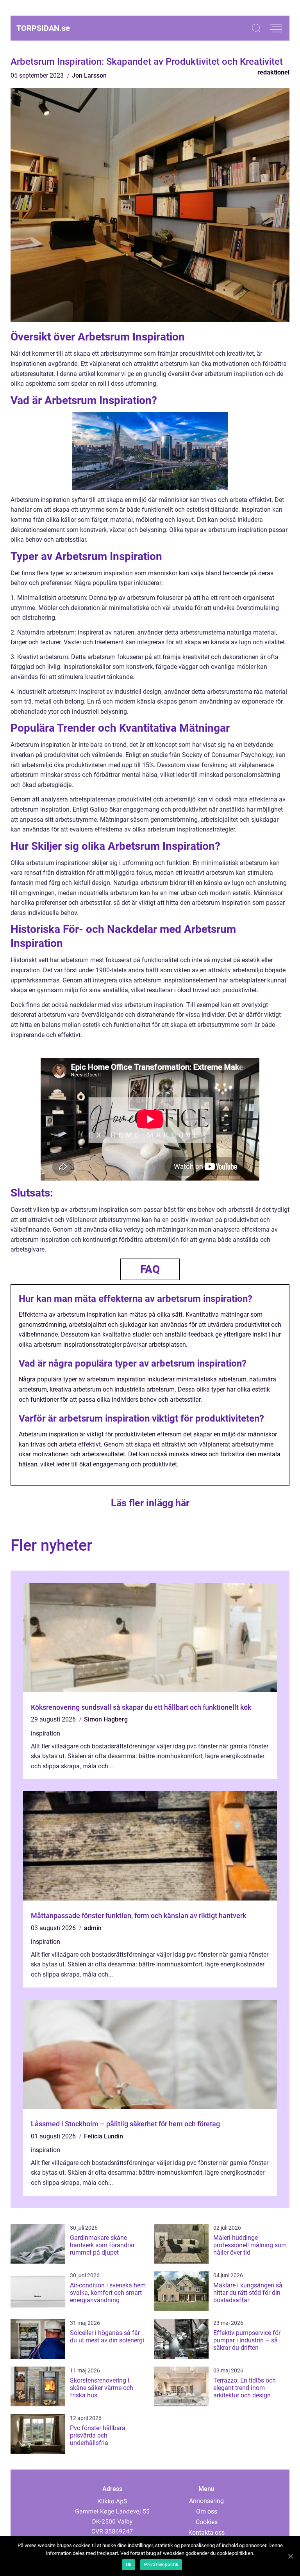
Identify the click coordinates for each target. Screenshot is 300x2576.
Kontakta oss (206, 2533)
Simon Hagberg (106, 1719)
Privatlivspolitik (161, 2565)
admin (93, 1928)
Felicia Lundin (104, 2136)
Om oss (207, 2511)
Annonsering (206, 2501)
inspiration (46, 1733)
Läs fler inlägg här (150, 1503)
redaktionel (273, 72)
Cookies (207, 2522)
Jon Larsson (89, 75)
